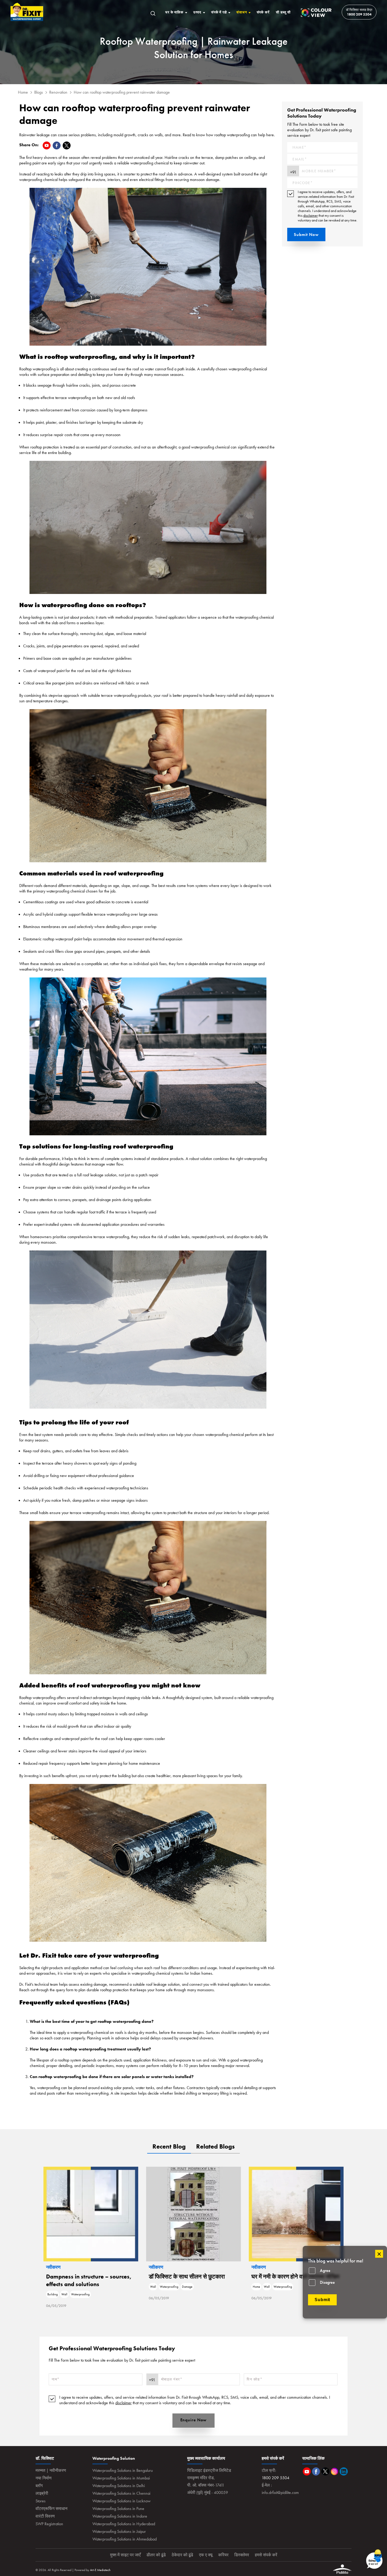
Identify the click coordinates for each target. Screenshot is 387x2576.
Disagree (327, 2282)
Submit (322, 2300)
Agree (325, 2270)
